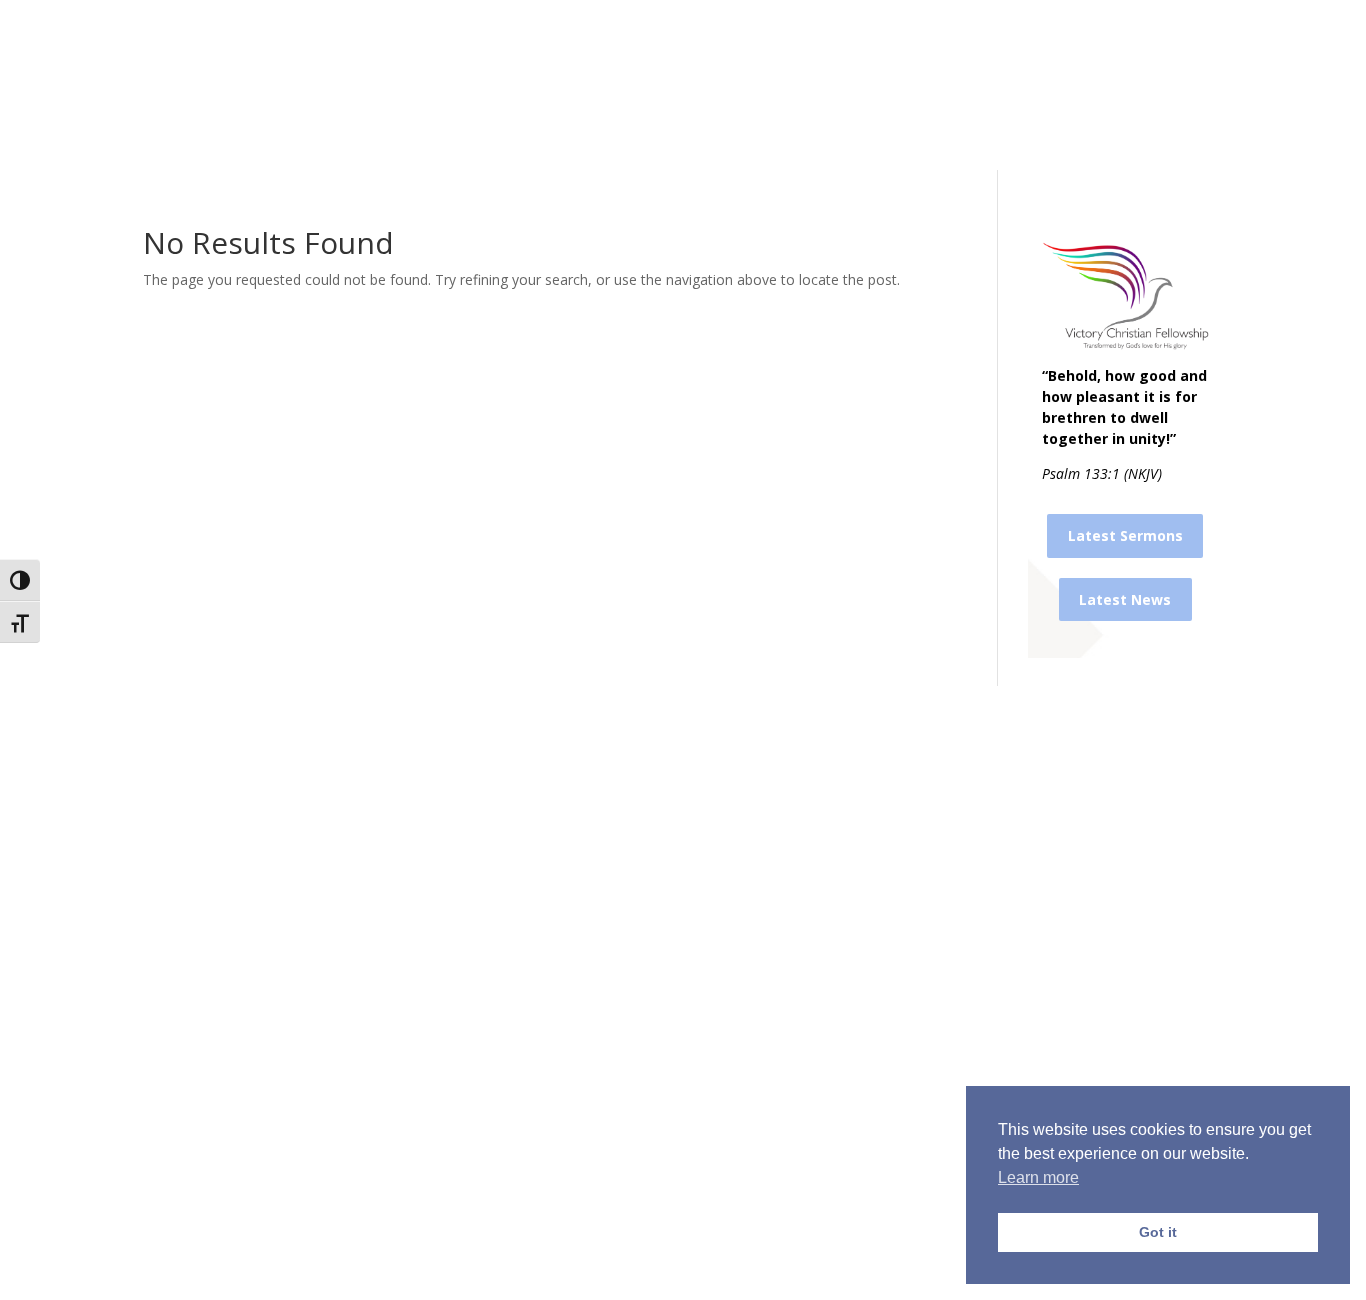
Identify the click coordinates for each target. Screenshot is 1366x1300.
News (729, 83)
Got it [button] (1158, 1232)
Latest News (1125, 599)
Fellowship (635, 83)
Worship (468, 83)
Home (300, 83)
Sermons (391, 83)
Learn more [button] (1038, 1177)
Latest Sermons (1125, 535)
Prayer (558, 83)
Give (784, 83)
